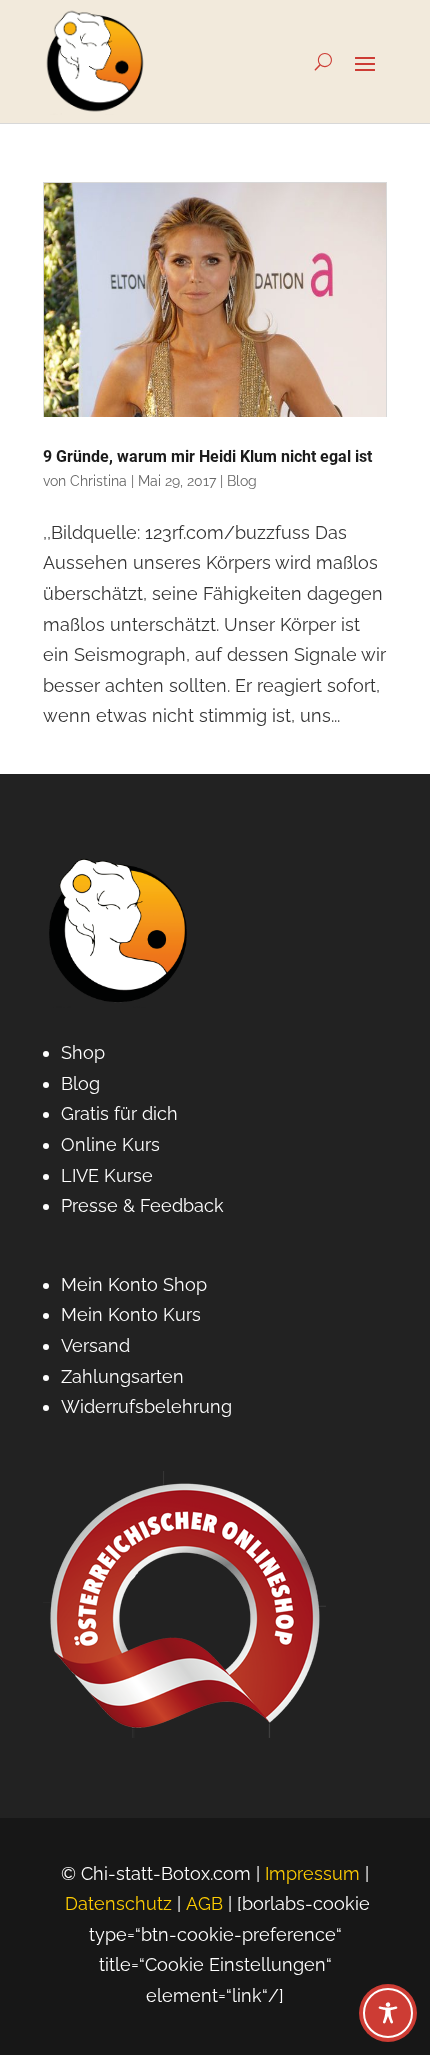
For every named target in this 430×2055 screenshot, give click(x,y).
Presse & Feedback (142, 1205)
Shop (83, 1052)
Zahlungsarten (122, 1376)
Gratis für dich (119, 1113)
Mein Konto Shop (134, 1284)
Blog (242, 481)
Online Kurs (110, 1144)
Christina (98, 481)
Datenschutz (118, 1903)
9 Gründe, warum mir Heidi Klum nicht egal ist (207, 456)
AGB (204, 1903)
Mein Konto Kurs (131, 1314)
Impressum (312, 1873)
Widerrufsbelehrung (146, 1406)
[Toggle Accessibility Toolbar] (388, 2013)
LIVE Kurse (107, 1175)
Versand (95, 1345)
